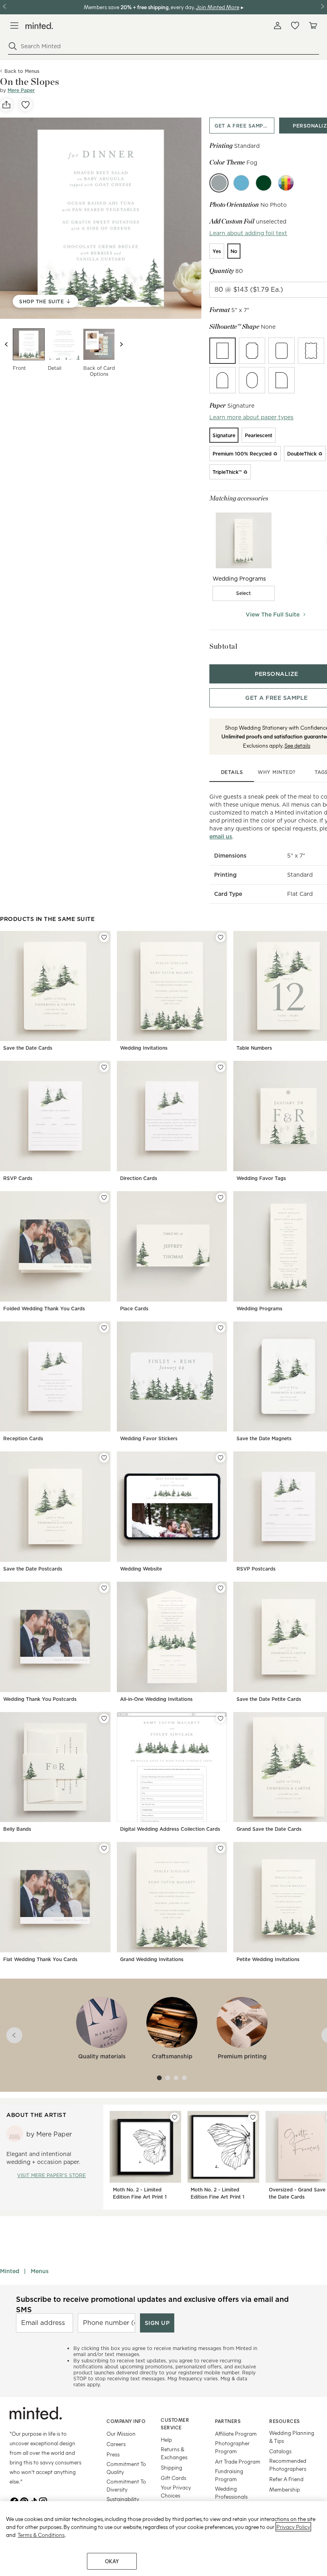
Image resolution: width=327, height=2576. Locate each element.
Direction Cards (139, 1178)
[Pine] (264, 183)
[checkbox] (244, 593)
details (232, 772)
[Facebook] (14, 2501)
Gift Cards (173, 2478)
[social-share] (6, 105)
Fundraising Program (229, 2475)
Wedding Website (141, 1569)
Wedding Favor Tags (261, 1178)
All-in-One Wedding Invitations (156, 1699)
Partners (228, 2421)
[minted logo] (39, 26)
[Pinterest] (24, 2501)
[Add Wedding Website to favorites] (221, 1458)
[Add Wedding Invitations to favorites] (221, 937)
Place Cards (134, 1309)
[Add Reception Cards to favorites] (104, 1328)
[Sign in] (278, 26)
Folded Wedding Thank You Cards (44, 1309)
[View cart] (313, 26)
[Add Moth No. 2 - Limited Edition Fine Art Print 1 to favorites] (175, 2117)
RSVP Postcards (256, 1569)
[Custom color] (286, 183)
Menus (40, 2271)
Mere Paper (21, 90)
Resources (285, 2421)
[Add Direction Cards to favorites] (221, 1067)
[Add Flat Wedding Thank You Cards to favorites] (104, 1848)
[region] (163, 2539)
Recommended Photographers (288, 2465)
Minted (10, 2271)
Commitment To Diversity (126, 2485)
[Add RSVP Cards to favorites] (104, 1067)
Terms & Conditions (41, 2535)
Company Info (126, 2421)
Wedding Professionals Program (231, 2496)
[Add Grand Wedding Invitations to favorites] (221, 1848)
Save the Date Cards (28, 1048)
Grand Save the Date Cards (269, 1829)
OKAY (112, 2561)
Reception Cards (23, 1438)
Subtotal (223, 646)
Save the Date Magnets (264, 1438)
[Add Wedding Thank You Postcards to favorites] (104, 1588)
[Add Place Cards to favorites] (221, 1198)
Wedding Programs (259, 1309)
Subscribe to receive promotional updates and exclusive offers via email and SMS (152, 2304)
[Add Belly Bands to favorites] (104, 1718)
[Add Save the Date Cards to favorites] (104, 937)
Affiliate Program (236, 2434)
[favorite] (26, 105)
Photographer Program (232, 2447)
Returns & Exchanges (174, 2453)
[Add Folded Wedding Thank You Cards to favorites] (104, 1198)
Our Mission (121, 2434)
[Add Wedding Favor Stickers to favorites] (221, 1328)
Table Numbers (254, 1048)
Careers (116, 2444)
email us (221, 836)
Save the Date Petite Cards (269, 1699)
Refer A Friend (286, 2479)
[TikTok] (33, 2501)
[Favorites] (295, 26)
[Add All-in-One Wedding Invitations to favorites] (221, 1588)
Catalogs (280, 2451)
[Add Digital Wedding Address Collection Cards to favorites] (221, 1718)
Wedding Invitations (144, 1048)
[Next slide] (121, 344)
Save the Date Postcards (33, 1569)
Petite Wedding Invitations (268, 1959)
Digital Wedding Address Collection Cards (170, 1829)
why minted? (277, 772)
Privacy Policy (293, 2527)
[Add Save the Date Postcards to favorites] (104, 1458)
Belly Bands (17, 1829)
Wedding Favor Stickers (149, 1438)
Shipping (171, 2467)
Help (166, 2440)
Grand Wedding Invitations (152, 1959)
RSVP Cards (18, 1178)
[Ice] (241, 183)
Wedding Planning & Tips (292, 2437)
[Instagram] (43, 2501)
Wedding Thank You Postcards (40, 1699)
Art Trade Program (238, 2461)
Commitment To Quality (126, 2468)
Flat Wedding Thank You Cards (40, 1959)
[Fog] (219, 183)
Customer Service (175, 2424)
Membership (285, 2489)
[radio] (217, 251)
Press (113, 2454)
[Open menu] (14, 26)
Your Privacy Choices (176, 2491)
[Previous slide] (6, 344)
